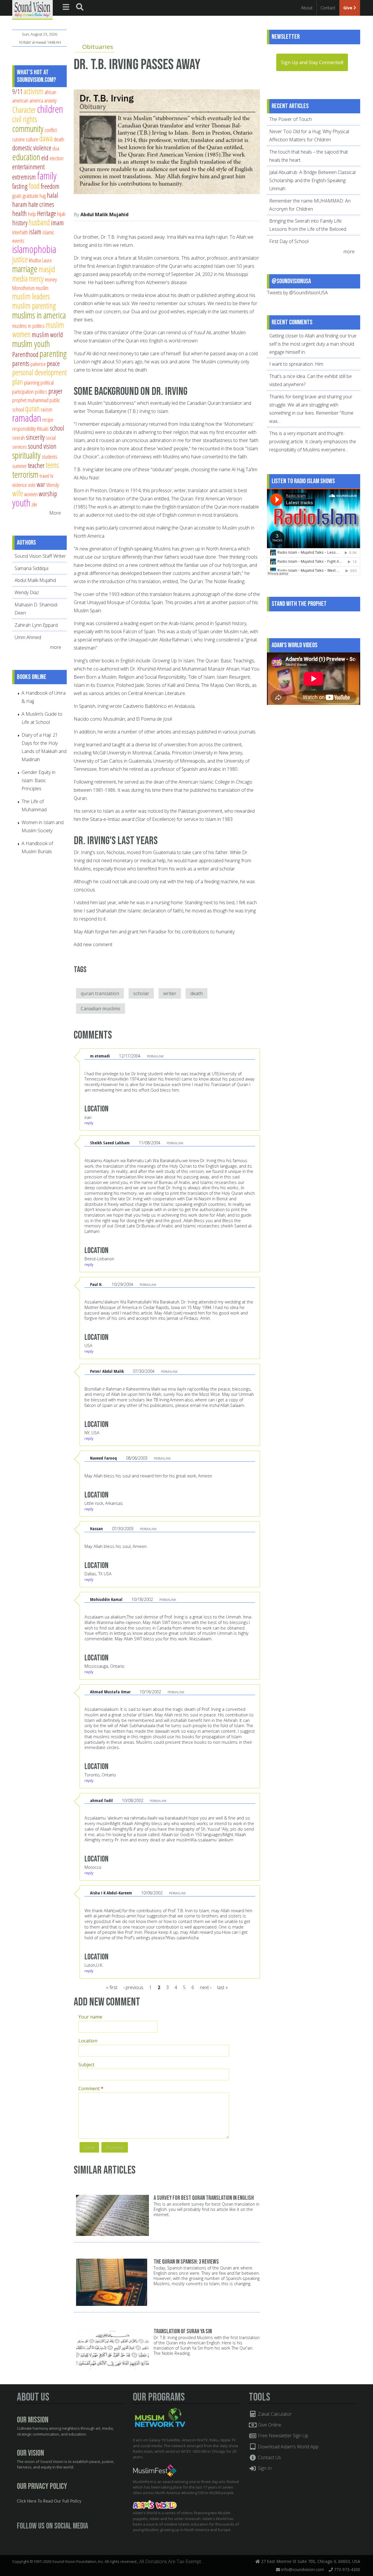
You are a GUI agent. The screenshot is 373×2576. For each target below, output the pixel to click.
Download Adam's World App (288, 2447)
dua (56, 148)
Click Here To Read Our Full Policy (49, 2501)
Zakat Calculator (274, 2414)
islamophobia (34, 249)
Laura (47, 260)
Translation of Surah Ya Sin (183, 2331)
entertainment (28, 167)
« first (112, 1987)
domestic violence (32, 148)
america (36, 100)
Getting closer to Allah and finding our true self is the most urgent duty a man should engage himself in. (313, 344)
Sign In (264, 2468)
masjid (47, 269)
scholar (141, 993)
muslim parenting (34, 306)
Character (24, 110)
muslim (42, 288)
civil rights (25, 119)
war (41, 484)
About (307, 8)
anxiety (50, 100)
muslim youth (31, 344)
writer (170, 993)
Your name (90, 2017)
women (31, 494)
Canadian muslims (101, 1009)
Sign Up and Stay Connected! (312, 62)
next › (206, 1987)
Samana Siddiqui (31, 568)
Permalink (155, 1056)
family (47, 176)
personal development (39, 372)
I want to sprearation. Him (296, 364)
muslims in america (39, 315)
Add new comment (93, 944)
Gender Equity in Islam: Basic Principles (38, 780)
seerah (19, 438)
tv (52, 476)
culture (32, 139)
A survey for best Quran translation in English (204, 2198)
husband (39, 222)
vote (32, 485)
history (20, 223)
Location (88, 2041)
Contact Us (269, 2457)
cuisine (19, 139)
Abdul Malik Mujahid (104, 214)
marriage (25, 269)
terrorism (25, 474)
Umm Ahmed (28, 637)
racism (46, 409)
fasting (20, 186)
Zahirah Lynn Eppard (36, 625)
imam (57, 223)
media (20, 278)
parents (21, 363)
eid (45, 158)
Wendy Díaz (27, 592)
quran (32, 408)
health (20, 213)
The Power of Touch (291, 119)
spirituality (26, 455)
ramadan (27, 418)
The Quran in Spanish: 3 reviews (186, 2262)
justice (20, 259)
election (57, 158)
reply (89, 1123)
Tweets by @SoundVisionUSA (297, 293)
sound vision (42, 446)
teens (52, 465)
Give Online (269, 2425)
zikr (34, 504)
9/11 (17, 92)
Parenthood (25, 354)
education (26, 157)
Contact (328, 8)
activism (34, 91)
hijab (61, 214)
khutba (35, 260)
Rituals (43, 429)
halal (53, 195)
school (57, 428)
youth (21, 503)
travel (44, 476)
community (28, 129)
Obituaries (98, 47)
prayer (56, 391)
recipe (48, 419)
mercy (36, 278)
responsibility (24, 429)
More (55, 513)
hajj (43, 196)
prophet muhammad (30, 400)
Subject (86, 2065)
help (32, 214)
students (50, 456)
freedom (50, 186)
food (34, 186)
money (51, 279)
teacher (36, 465)
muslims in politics (28, 326)
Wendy (53, 485)
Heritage (46, 213)
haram (20, 204)
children (50, 109)
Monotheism (23, 288)
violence (20, 485)
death (197, 993)
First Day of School (289, 241)
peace (53, 363)
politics (41, 391)
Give (348, 8)
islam (35, 232)
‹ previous (133, 1987)
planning (32, 382)
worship (48, 494)
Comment (91, 2088)
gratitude (31, 196)
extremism (24, 177)
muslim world (47, 335)
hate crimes (41, 204)
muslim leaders (31, 296)
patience (38, 364)
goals (17, 196)
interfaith (20, 232)
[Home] (32, 9)
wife (18, 493)
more (56, 647)
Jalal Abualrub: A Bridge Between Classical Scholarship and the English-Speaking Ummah (312, 180)
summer (20, 466)
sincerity (35, 437)
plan (18, 382)
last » (222, 1987)
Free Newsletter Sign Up (283, 2436)
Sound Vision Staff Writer (40, 556)
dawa (46, 138)
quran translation (100, 993)
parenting (53, 353)
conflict (51, 130)
